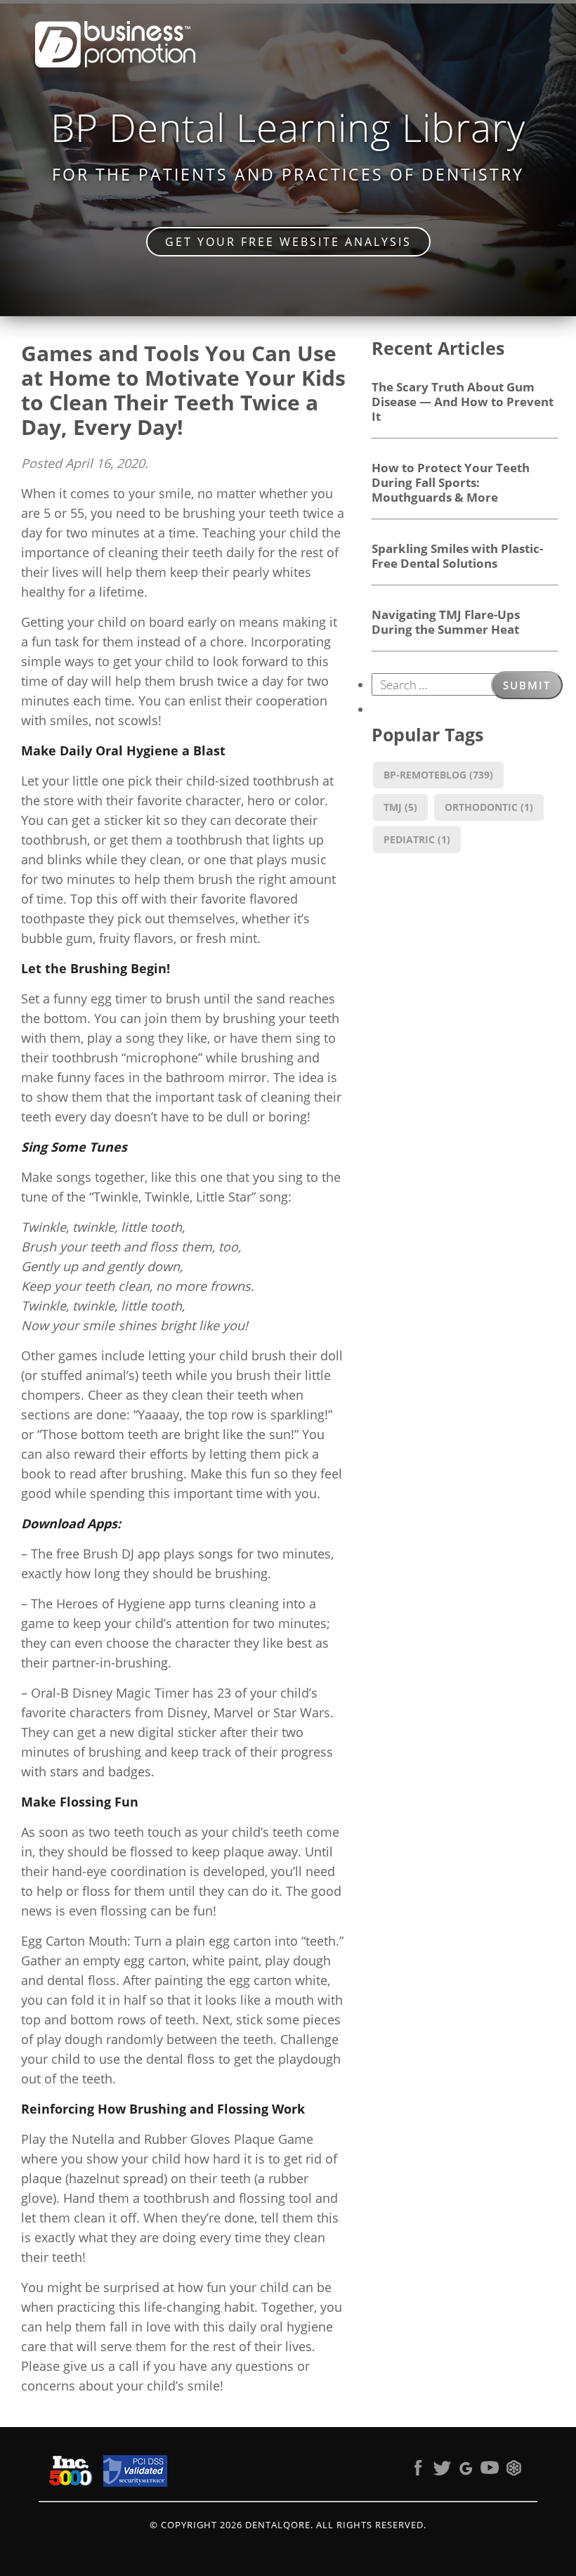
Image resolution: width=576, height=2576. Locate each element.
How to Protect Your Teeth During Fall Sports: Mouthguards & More (451, 482)
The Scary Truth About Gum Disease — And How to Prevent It (463, 401)
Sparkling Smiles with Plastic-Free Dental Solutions (457, 555)
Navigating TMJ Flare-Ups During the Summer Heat (446, 622)
